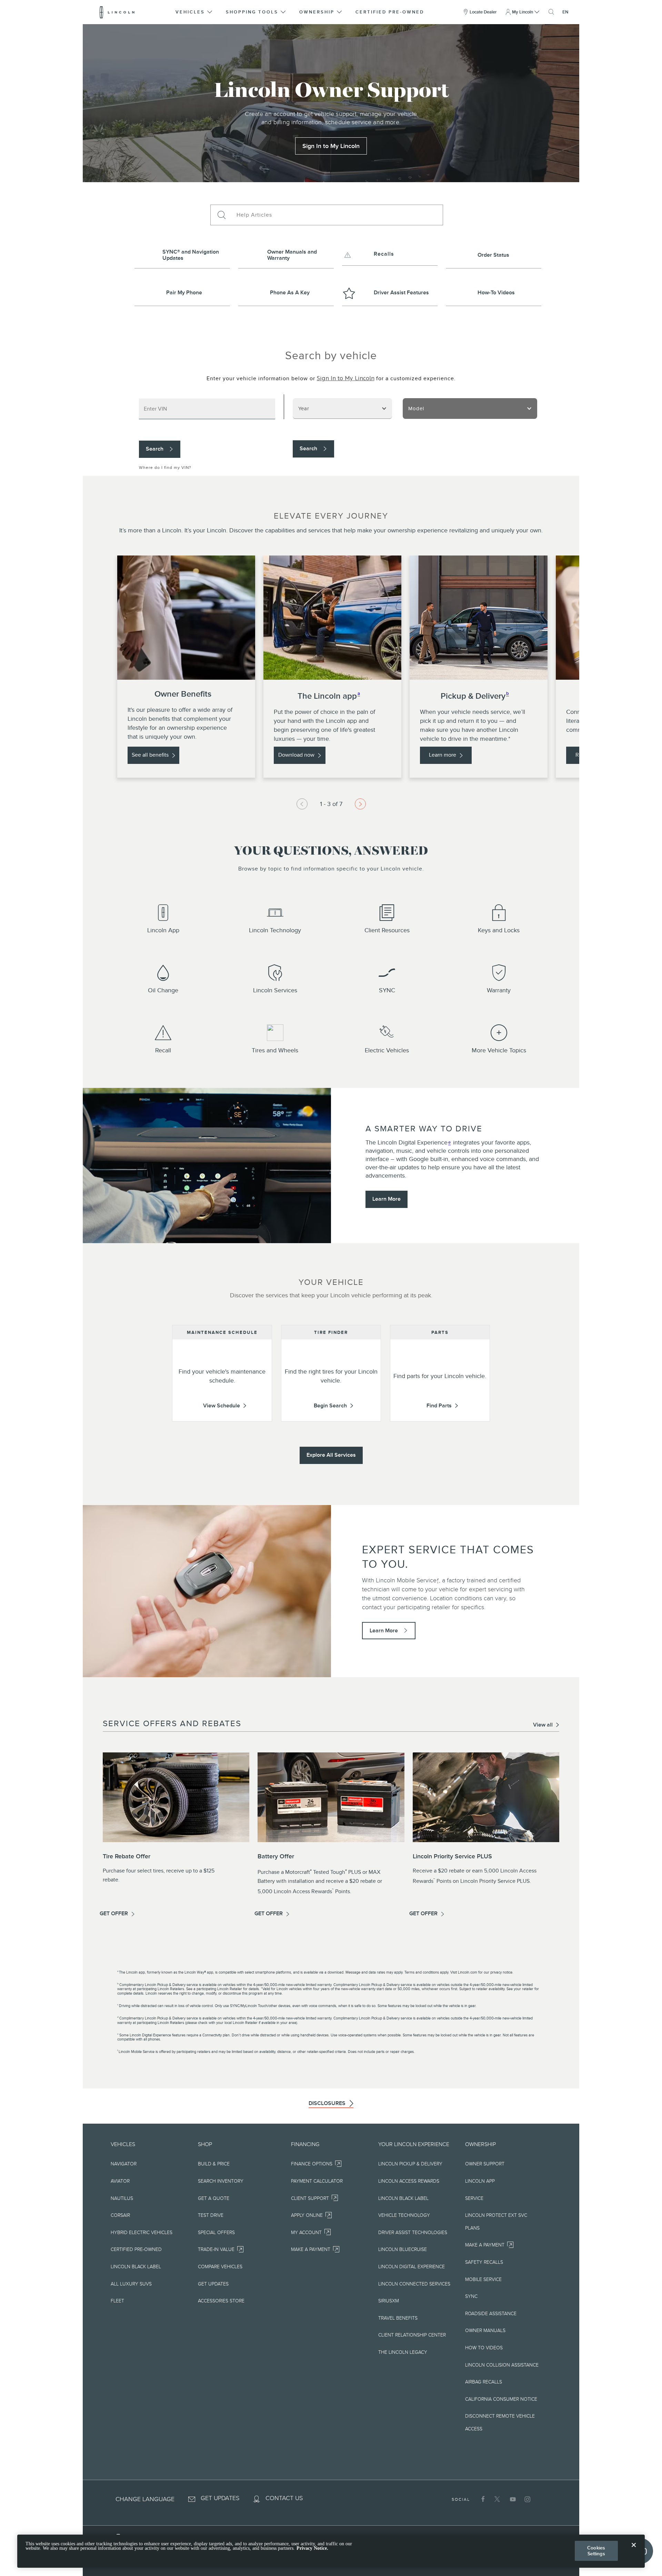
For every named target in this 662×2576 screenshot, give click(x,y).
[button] (194, 12)
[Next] (360, 804)
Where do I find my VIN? (165, 468)
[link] (331, 146)
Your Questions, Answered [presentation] (331, 852)
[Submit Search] (221, 215)
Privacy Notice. (312, 2549)
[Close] (634, 2550)
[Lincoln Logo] (117, 12)
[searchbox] (337, 215)
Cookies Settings (596, 2551)
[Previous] (302, 804)
